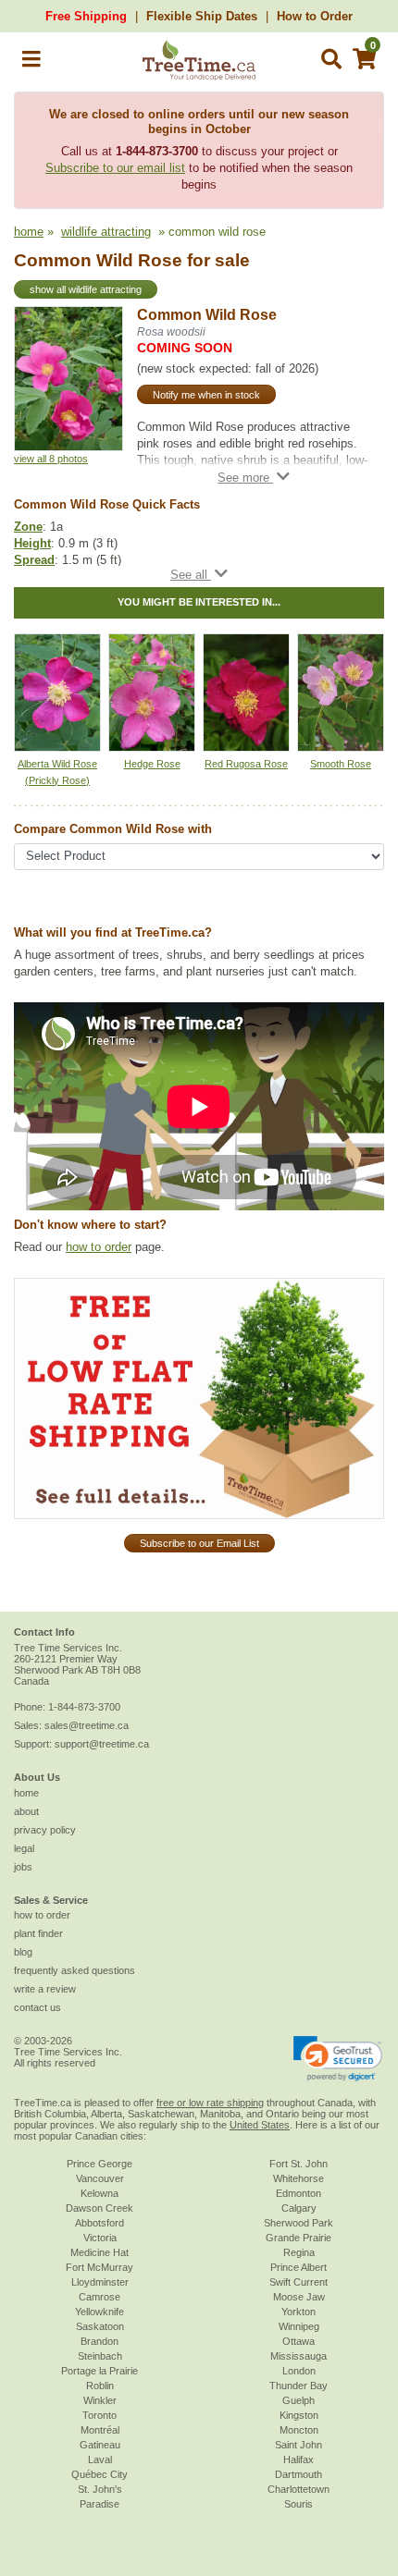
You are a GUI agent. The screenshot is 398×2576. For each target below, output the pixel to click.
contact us (37, 2007)
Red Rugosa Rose (246, 764)
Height (32, 543)
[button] (31, 62)
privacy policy (45, 1830)
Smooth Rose (341, 764)
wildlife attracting (106, 232)
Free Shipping (86, 16)
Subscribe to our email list (115, 168)
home (29, 232)
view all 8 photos (51, 459)
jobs (23, 1867)
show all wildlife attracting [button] (86, 289)
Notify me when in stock (206, 395)
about (26, 1811)
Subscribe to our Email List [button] (199, 1543)
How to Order (315, 16)
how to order (99, 1247)
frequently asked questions (75, 1970)
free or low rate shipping (210, 2103)
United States (260, 2125)
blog (23, 1952)
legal (24, 1848)
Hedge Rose (152, 764)
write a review (45, 1989)
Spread (34, 560)
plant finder (38, 1933)
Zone (28, 527)
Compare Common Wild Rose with (113, 829)
